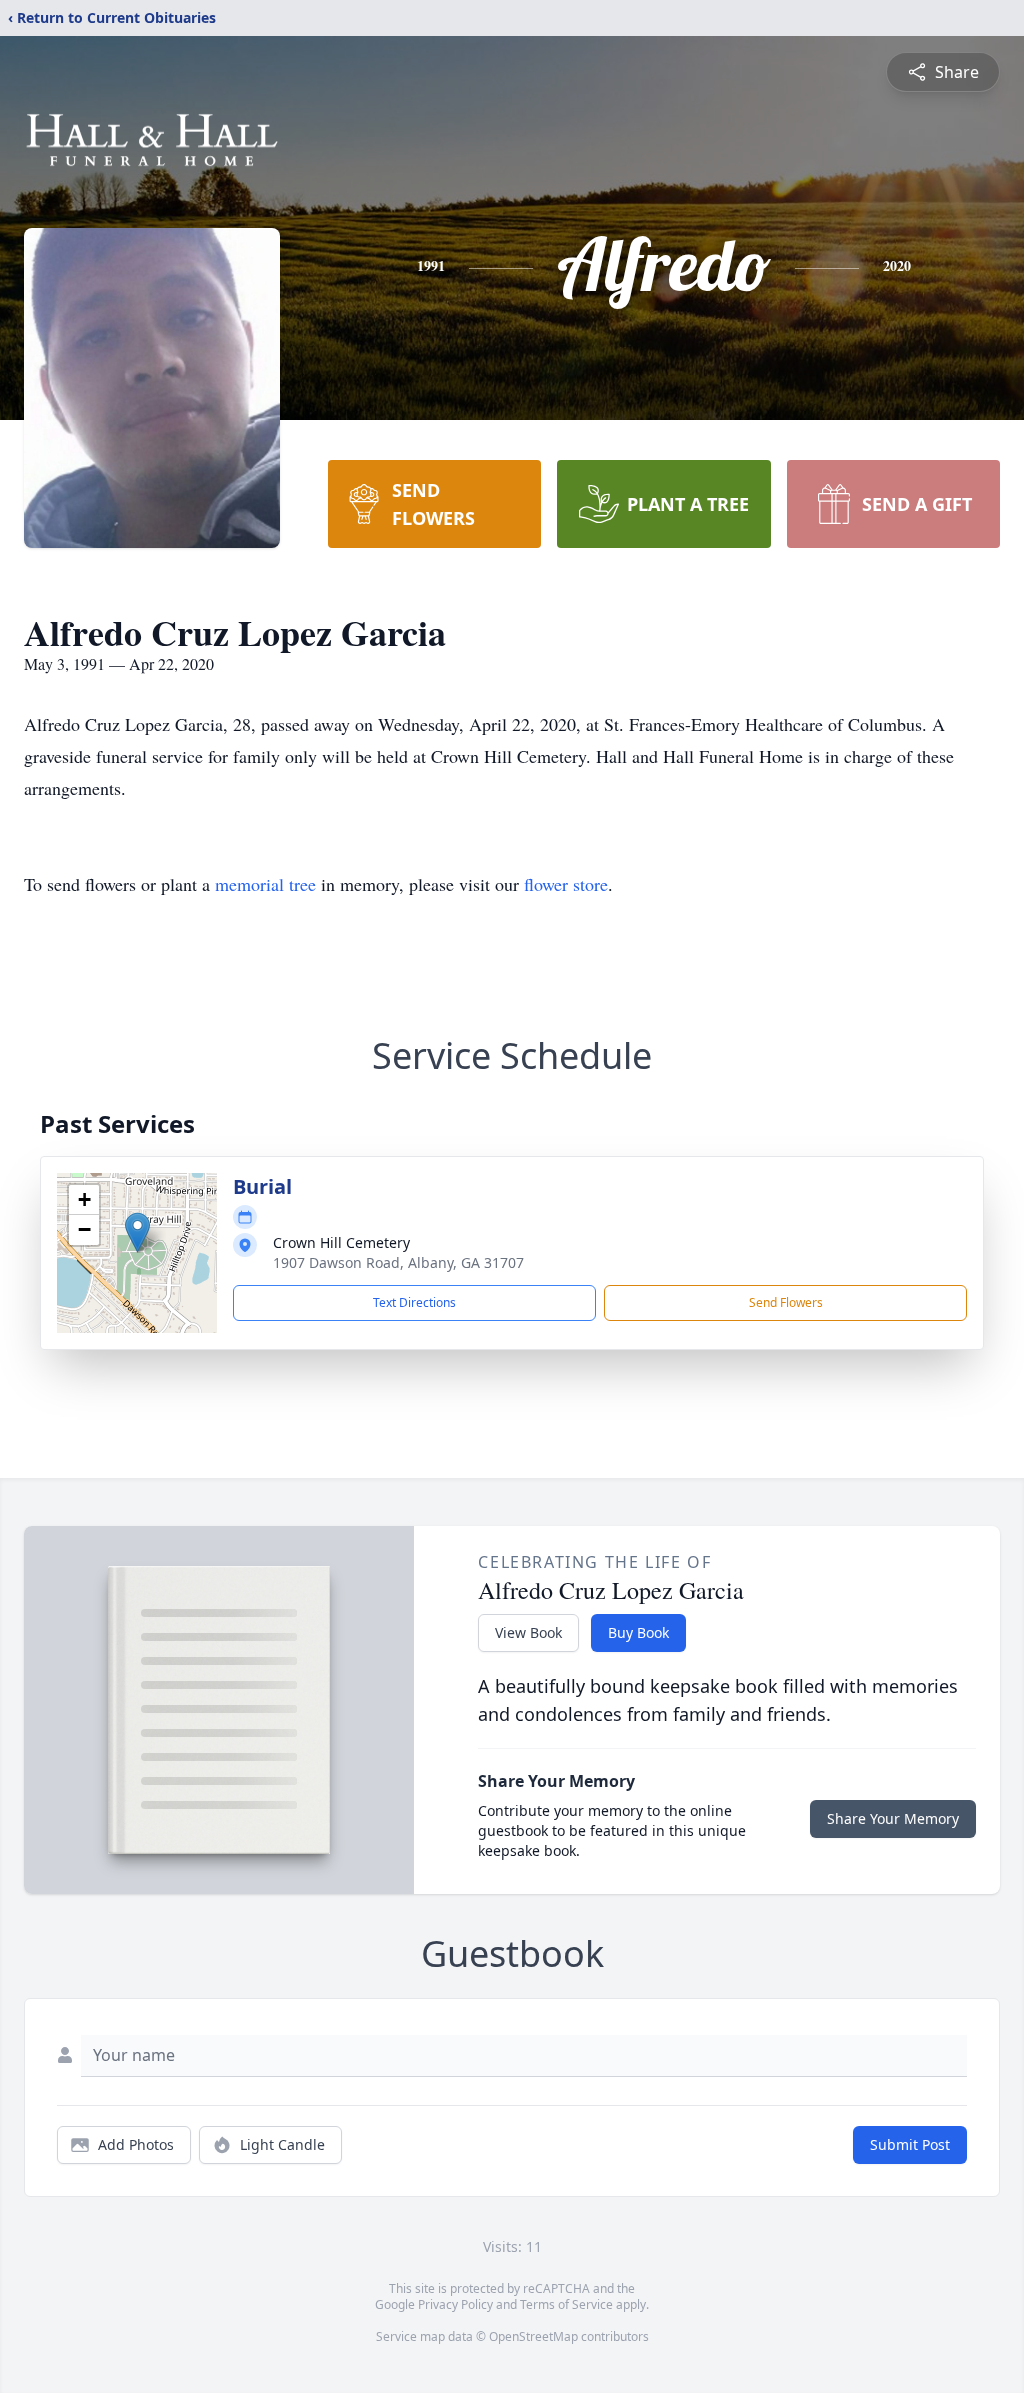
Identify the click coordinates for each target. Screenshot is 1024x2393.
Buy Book (638, 1632)
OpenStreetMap (533, 2336)
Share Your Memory (893, 1818)
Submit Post (910, 2144)
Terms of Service (566, 2304)
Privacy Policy (455, 2304)
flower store (566, 884)
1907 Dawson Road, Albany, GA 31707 (398, 1262)
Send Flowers (786, 1302)
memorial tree (265, 884)
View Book (528, 1632)
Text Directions (414, 1302)
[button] (137, 1232)
